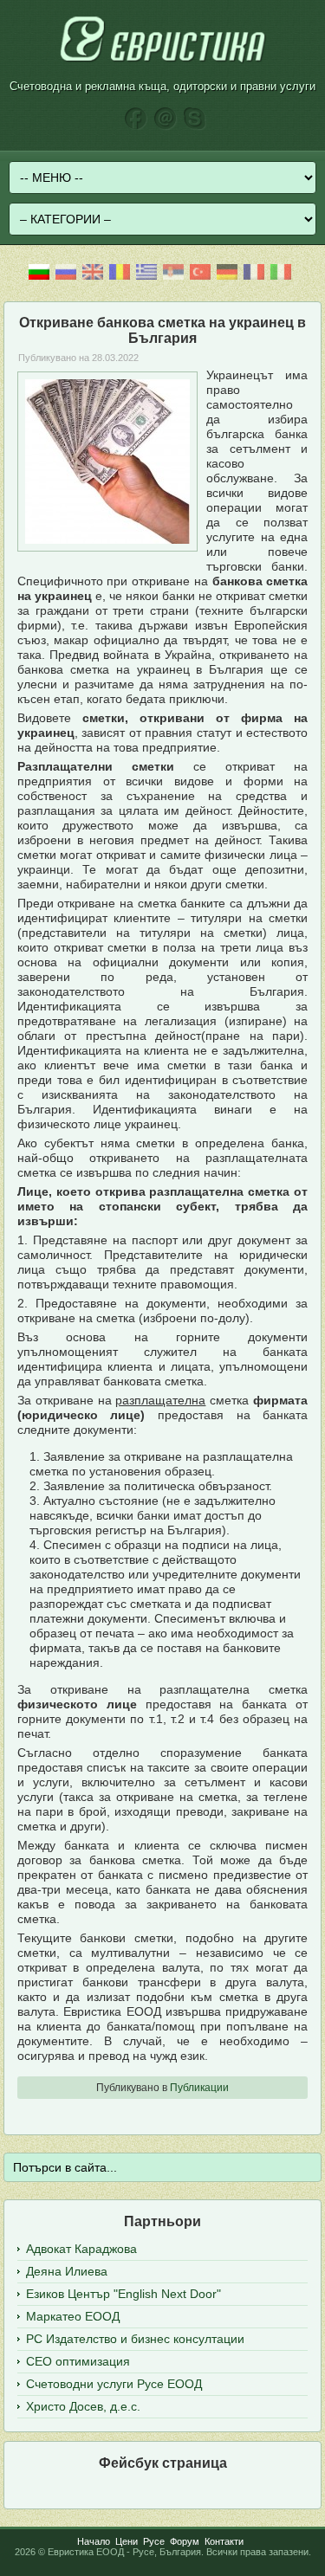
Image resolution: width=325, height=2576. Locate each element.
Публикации (199, 2088)
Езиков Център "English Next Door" (123, 2294)
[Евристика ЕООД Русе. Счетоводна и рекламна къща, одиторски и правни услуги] (163, 61)
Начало (94, 2541)
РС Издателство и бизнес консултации (135, 2339)
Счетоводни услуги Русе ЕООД (114, 2384)
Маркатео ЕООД (73, 2316)
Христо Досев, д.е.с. (83, 2406)
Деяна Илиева (67, 2271)
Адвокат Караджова (81, 2249)
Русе (154, 2541)
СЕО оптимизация (78, 2361)
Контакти (224, 2541)
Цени (127, 2541)
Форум (185, 2541)
